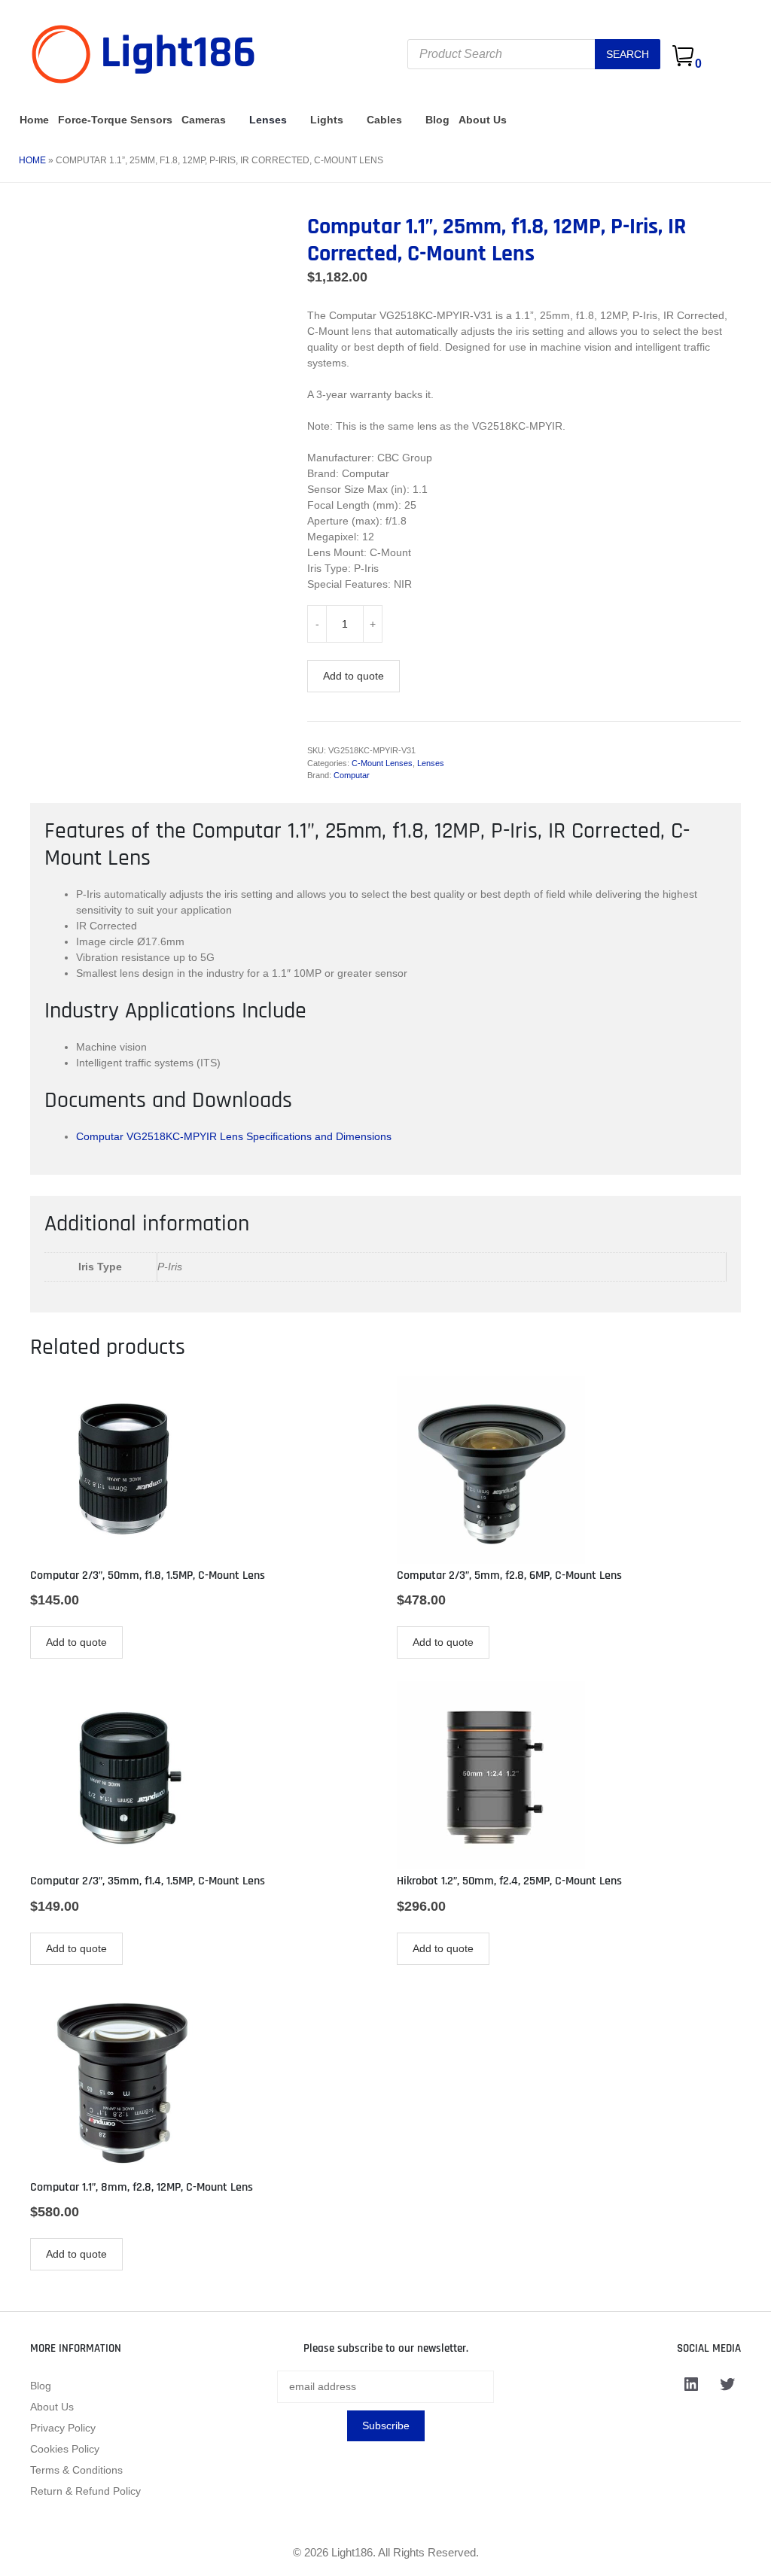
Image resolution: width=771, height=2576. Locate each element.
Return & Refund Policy (85, 2491)
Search (628, 54)
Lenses (268, 120)
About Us (483, 120)
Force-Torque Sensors (115, 120)
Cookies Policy (65, 2449)
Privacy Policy (63, 2428)
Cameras (204, 120)
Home (34, 120)
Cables (384, 120)
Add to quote (354, 676)
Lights (327, 120)
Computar (352, 775)
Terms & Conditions (76, 2470)
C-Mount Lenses (382, 763)
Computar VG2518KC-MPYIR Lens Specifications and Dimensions (234, 1136)
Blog (437, 120)
